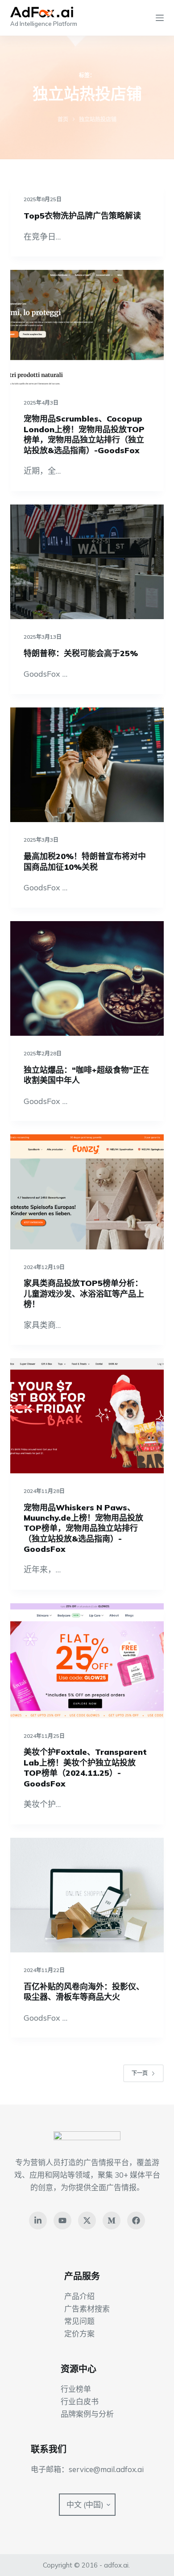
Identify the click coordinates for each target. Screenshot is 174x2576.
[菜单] (160, 18)
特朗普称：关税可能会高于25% (81, 653)
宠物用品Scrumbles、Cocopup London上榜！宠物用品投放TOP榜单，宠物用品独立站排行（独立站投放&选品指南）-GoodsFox (84, 434)
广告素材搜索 (87, 2309)
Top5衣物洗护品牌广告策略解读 (82, 216)
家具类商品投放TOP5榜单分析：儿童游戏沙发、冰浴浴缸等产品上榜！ (84, 1294)
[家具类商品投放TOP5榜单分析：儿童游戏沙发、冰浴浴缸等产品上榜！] (87, 1192)
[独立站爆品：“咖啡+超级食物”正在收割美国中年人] (87, 978)
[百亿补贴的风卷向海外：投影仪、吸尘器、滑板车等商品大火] (87, 1895)
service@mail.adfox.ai (106, 2469)
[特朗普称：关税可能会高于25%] (87, 562)
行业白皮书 (80, 2401)
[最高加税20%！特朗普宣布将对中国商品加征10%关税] (87, 765)
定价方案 (79, 2334)
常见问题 (79, 2321)
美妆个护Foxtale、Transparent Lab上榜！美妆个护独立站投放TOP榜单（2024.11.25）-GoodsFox (85, 1768)
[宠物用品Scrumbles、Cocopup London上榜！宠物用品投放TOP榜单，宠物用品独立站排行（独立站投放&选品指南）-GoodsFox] (87, 327)
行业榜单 (76, 2389)
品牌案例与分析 (87, 2414)
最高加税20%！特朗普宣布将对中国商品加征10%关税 (85, 861)
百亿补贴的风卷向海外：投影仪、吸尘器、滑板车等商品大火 (84, 1992)
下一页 (140, 2073)
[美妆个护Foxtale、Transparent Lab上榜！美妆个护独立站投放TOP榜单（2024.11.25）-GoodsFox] (87, 1660)
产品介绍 (79, 2296)
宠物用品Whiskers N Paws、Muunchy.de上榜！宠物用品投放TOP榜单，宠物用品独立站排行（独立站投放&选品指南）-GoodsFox (83, 1528)
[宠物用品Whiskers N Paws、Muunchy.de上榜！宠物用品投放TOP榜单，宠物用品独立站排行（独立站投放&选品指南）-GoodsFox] (87, 1416)
